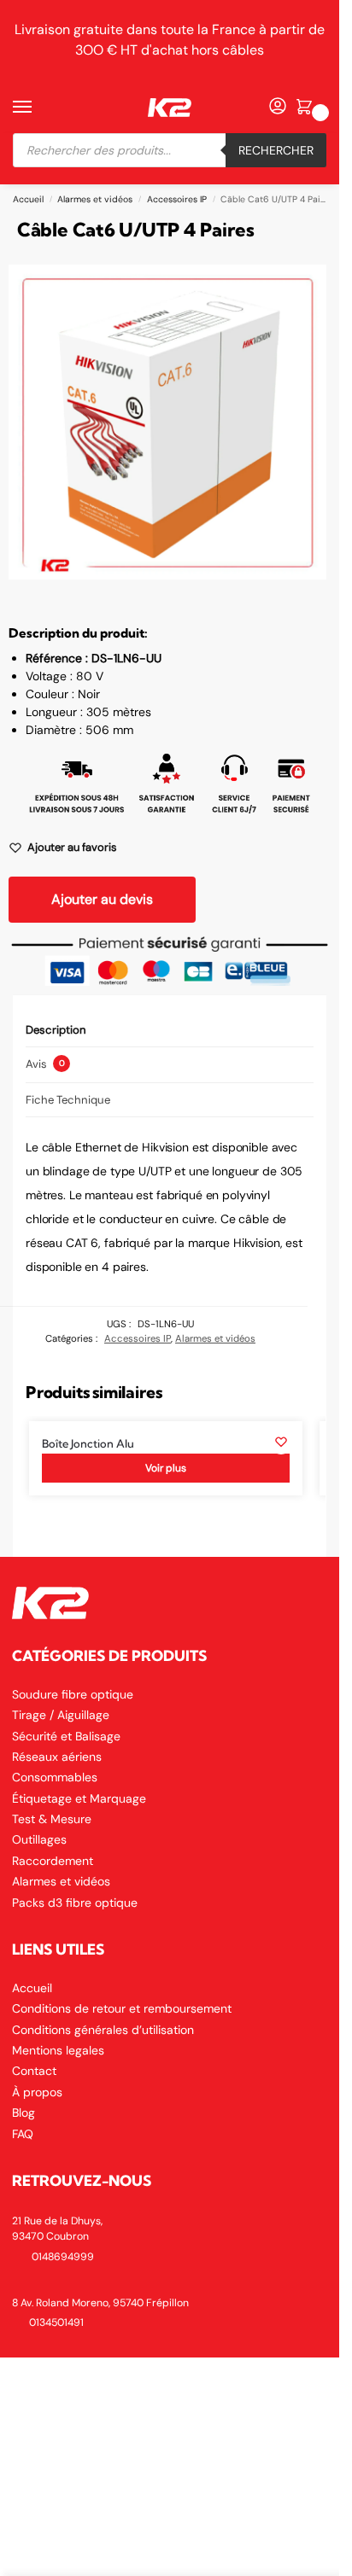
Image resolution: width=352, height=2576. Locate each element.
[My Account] (278, 107)
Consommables (55, 1777)
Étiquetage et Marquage (79, 1798)
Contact (34, 2071)
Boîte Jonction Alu (88, 1444)
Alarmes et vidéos (95, 199)
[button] (307, 108)
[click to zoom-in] (167, 423)
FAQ (23, 2134)
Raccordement (53, 1861)
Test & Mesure (52, 1819)
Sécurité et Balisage (66, 1736)
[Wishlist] (281, 1442)
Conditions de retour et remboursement (122, 2008)
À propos (37, 2092)
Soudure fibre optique (73, 1694)
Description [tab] (56, 1030)
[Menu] (38, 108)
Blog (23, 2113)
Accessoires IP (177, 199)
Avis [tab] (45, 1064)
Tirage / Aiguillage (61, 1715)
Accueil (28, 199)
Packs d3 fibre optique (75, 1903)
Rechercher (276, 150)
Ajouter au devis (102, 899)
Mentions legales (58, 2050)
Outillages (39, 1839)
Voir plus (166, 1468)
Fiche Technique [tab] (68, 1100)
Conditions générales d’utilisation (103, 2030)
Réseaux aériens (57, 1757)
